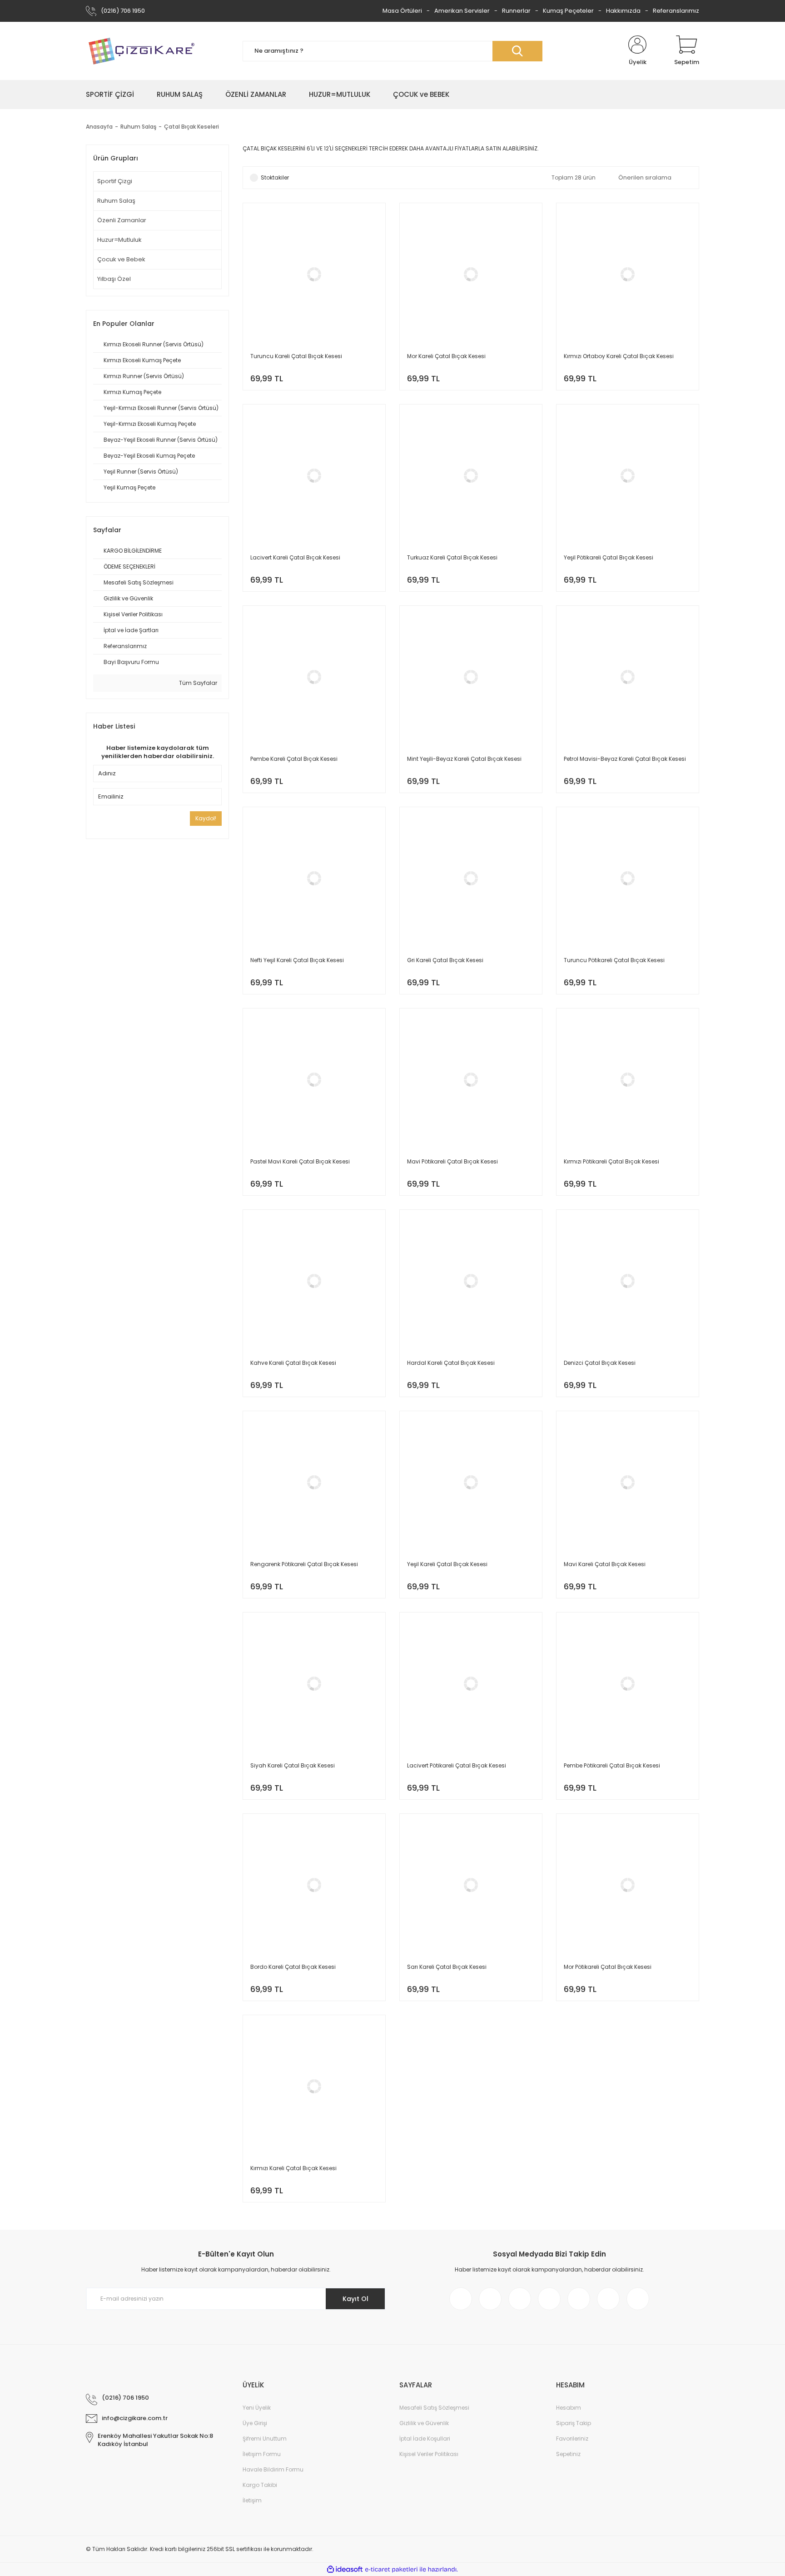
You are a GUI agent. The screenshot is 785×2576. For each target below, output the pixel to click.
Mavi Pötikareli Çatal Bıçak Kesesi (452, 1161)
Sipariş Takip (574, 2423)
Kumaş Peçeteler (568, 11)
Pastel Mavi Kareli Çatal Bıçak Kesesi (300, 1161)
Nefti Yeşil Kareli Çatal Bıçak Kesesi (297, 960)
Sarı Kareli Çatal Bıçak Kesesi (447, 1967)
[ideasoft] (345, 2569)
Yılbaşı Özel (114, 279)
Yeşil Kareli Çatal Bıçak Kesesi (447, 1564)
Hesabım (569, 2408)
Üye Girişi (255, 2423)
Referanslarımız (676, 11)
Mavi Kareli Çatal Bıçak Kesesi (605, 1564)
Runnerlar (516, 11)
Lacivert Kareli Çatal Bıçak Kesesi (295, 557)
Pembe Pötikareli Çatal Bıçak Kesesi (612, 1765)
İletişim (252, 2500)
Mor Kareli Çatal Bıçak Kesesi (446, 356)
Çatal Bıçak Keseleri (191, 127)
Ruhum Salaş (116, 201)
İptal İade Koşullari (425, 2439)
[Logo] (141, 51)
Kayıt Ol (355, 2299)
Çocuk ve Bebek (121, 259)
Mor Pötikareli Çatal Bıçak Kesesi (608, 1967)
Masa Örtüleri (402, 11)
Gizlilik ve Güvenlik (424, 2423)
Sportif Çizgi (115, 181)
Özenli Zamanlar (122, 220)
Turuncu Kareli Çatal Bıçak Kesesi (296, 356)
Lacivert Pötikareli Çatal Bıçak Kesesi (457, 1765)
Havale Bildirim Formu (273, 2469)
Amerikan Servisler (462, 11)
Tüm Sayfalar (197, 683)
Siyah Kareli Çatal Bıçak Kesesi (293, 1765)
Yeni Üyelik (257, 2408)
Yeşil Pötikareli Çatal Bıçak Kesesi (609, 557)
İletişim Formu (262, 2454)
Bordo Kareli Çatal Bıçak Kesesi (293, 1967)
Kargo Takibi (260, 2485)
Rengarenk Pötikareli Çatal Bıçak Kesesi (304, 1564)
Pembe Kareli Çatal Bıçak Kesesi (294, 759)
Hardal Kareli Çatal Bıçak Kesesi (451, 1363)
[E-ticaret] (391, 2570)
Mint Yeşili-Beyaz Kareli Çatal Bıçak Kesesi (464, 759)
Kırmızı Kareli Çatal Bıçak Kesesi (293, 2168)
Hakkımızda (623, 11)
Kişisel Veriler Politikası (429, 2454)
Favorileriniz (572, 2439)
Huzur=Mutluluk (119, 240)
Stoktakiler (275, 177)
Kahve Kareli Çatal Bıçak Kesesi (293, 1363)
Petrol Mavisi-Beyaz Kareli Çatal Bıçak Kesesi (625, 759)
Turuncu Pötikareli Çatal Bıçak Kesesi (614, 960)
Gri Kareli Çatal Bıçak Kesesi (445, 960)
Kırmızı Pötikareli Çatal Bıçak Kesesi (611, 1161)
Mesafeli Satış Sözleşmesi (434, 2408)
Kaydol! (206, 818)
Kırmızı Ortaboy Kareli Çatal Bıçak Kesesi (619, 356)
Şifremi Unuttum (265, 2439)
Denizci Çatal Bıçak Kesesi (600, 1363)
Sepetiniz (568, 2454)
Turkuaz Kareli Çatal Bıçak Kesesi (452, 557)
